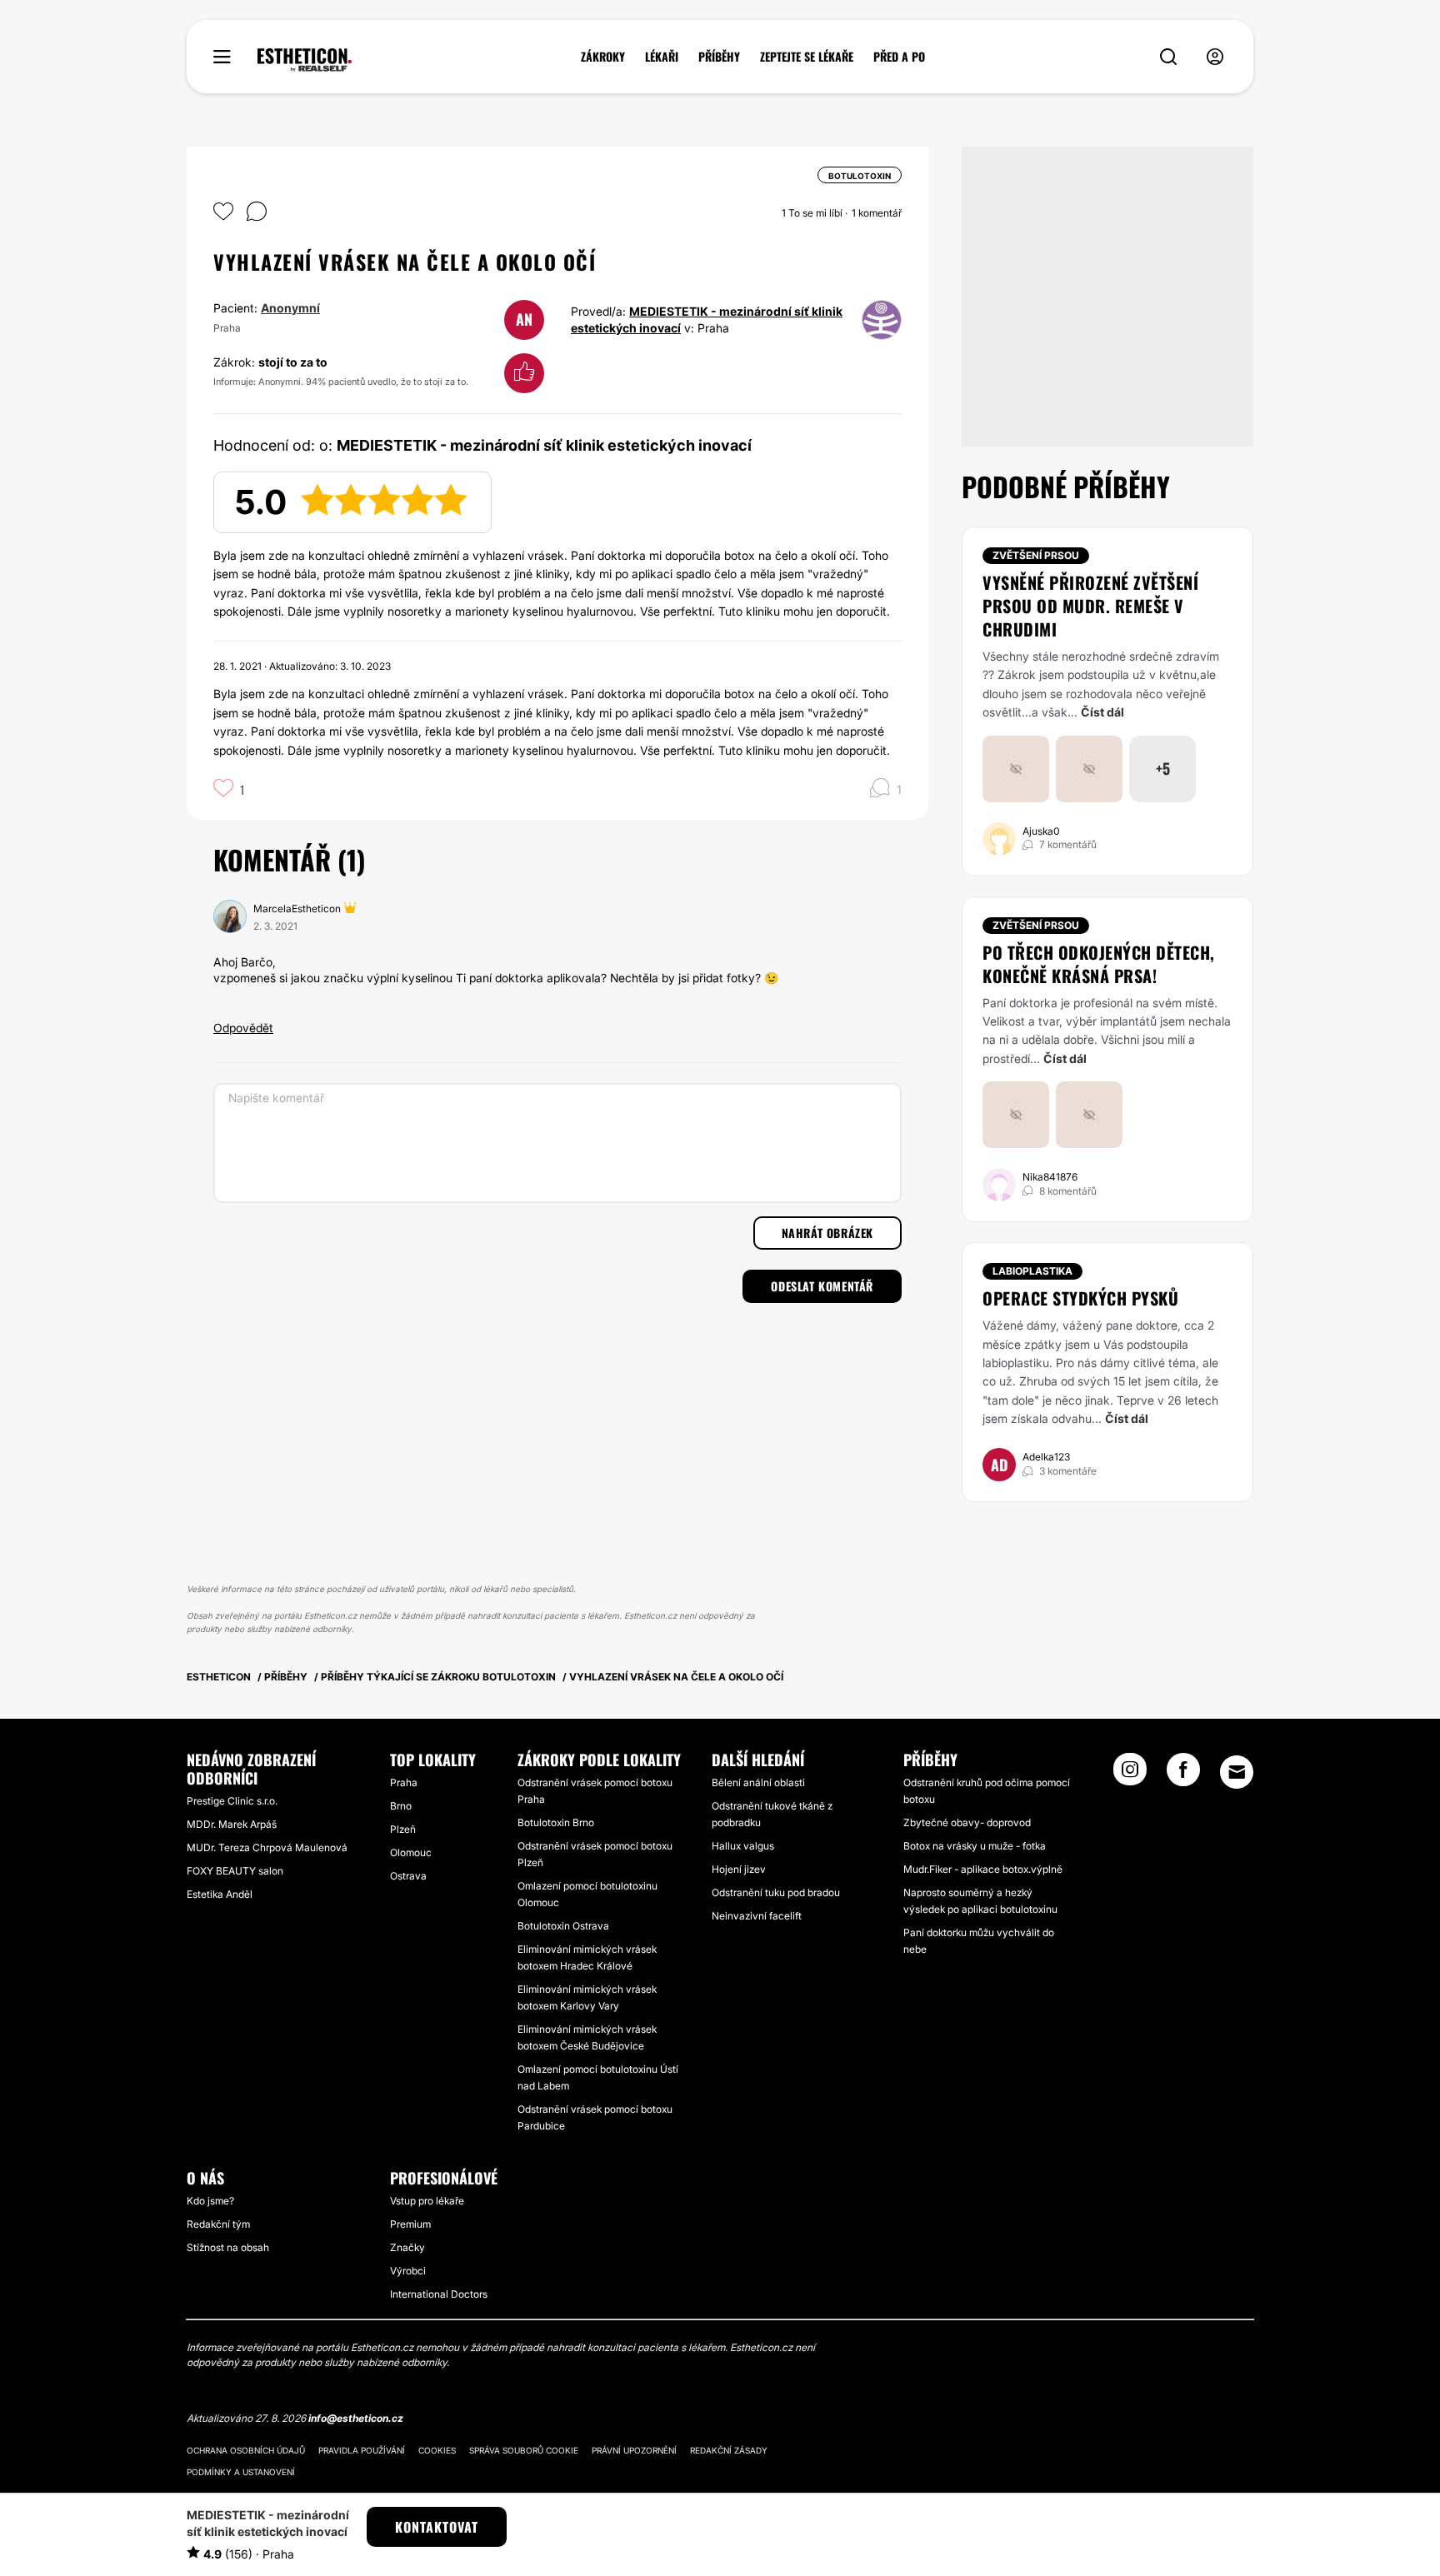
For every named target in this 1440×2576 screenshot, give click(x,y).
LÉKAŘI (662, 57)
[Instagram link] (1130, 1775)
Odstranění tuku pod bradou (776, 1892)
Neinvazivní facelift (757, 1916)
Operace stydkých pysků (1080, 1298)
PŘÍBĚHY (719, 57)
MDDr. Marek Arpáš (232, 1824)
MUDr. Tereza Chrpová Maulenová (267, 1847)
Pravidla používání (362, 2450)
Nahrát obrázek (827, 1233)
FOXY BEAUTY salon (235, 1871)
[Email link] (1237, 1772)
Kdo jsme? (210, 2201)
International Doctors (439, 2294)
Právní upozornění (634, 2450)
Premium (410, 2224)
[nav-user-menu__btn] (1215, 57)
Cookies (437, 2450)
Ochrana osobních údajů (246, 2450)
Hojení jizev (739, 1869)
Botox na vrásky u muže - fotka (975, 1846)
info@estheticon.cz (356, 2418)
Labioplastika (1032, 1271)
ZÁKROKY (603, 57)
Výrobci (408, 2271)
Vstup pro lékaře (427, 2201)
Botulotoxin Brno (556, 1822)
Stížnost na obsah (228, 2247)
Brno (401, 1806)
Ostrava (408, 1876)
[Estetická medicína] (305, 60)
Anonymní (290, 308)
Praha (404, 1782)
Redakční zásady (729, 2450)
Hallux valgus (743, 1846)
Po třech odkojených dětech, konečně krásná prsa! (1099, 964)
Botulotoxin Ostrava (563, 1926)
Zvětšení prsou (1036, 555)
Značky (407, 2247)
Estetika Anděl (220, 1894)
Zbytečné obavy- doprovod (967, 1822)
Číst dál (1102, 712)
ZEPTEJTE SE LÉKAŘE (807, 57)
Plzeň (403, 1829)
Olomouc (411, 1852)
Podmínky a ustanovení (241, 2472)
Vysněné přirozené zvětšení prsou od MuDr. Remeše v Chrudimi (1090, 606)
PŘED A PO (899, 57)
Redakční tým (218, 2224)
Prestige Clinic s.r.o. (232, 1801)
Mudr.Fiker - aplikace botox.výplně (983, 1869)
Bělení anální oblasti (758, 1782)
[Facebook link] (1183, 1775)
